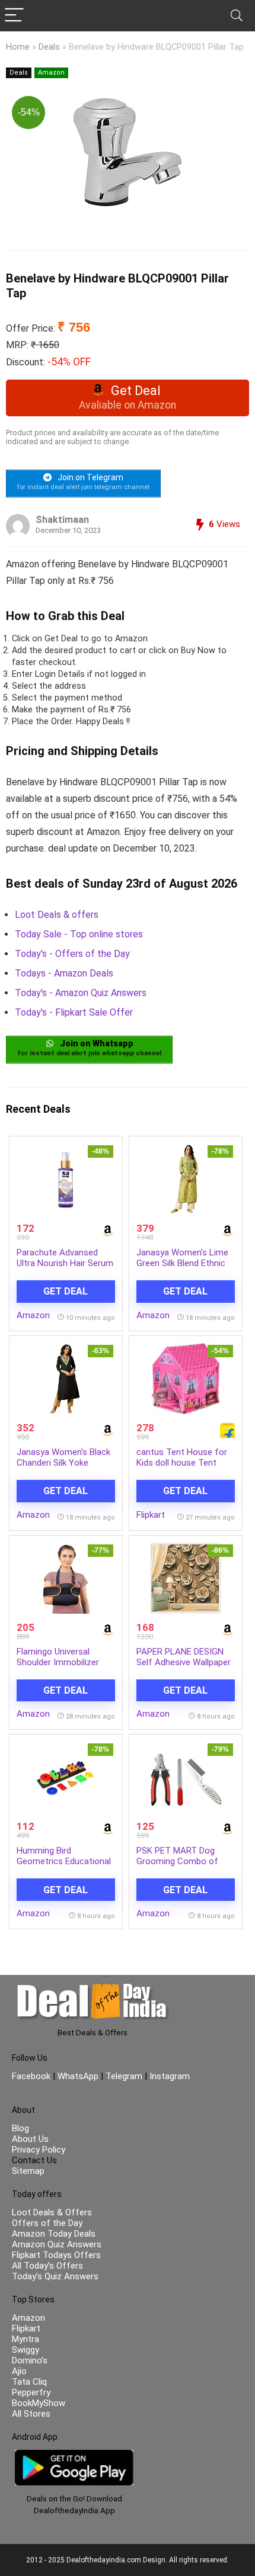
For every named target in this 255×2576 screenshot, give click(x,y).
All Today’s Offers (47, 2266)
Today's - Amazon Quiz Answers (81, 993)
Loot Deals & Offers (52, 2212)
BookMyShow (39, 2403)
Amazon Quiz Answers (57, 2244)
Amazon (51, 73)
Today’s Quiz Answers (55, 2276)
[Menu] (14, 16)
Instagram (168, 2076)
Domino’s (30, 2360)
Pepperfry (31, 2392)
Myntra (26, 2339)
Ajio (19, 2371)
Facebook (32, 2076)
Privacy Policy (39, 2150)
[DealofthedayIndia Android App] (74, 2455)
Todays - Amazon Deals (64, 973)
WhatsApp (78, 2076)
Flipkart (151, 1515)
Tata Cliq (29, 2382)
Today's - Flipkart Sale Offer (74, 1012)
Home (18, 47)
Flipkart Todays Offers (56, 2255)
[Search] (237, 16)
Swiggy (26, 2350)
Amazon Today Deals (54, 2234)
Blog (20, 2128)
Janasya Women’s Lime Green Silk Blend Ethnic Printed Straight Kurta (182, 1263)
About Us (30, 2139)
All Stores (31, 2414)
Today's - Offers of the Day (72, 954)
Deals (49, 47)
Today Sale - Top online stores (79, 934)
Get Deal (66, 1291)
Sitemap (28, 2171)
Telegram (124, 2076)
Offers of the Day (47, 2223)
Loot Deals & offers (57, 915)
